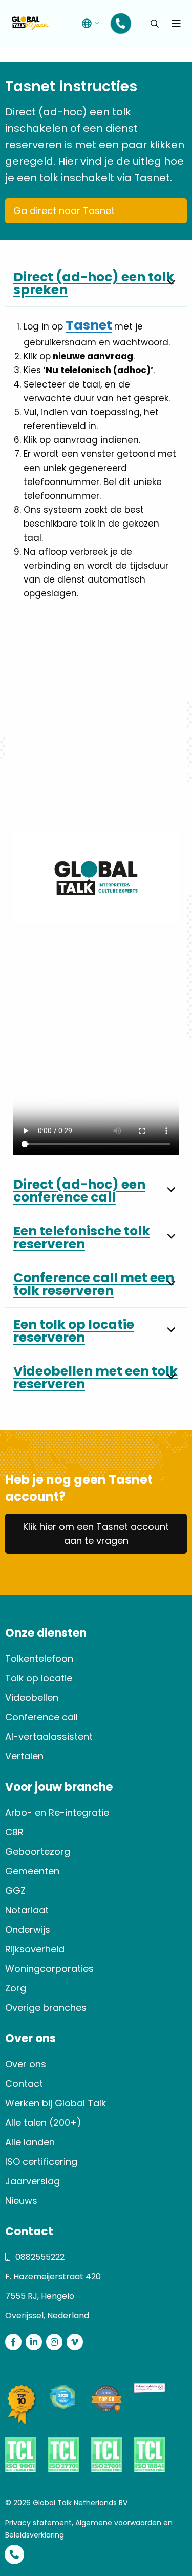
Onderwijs (28, 1930)
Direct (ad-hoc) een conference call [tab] (79, 1191)
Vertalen (24, 1756)
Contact (24, 2084)
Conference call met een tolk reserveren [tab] (94, 1284)
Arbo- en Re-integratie (57, 1813)
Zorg (16, 1988)
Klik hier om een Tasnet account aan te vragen (96, 1534)
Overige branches (46, 2008)
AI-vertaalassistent (49, 1737)
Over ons (26, 2064)
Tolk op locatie (39, 1678)
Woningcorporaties (49, 1969)
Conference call (41, 1717)
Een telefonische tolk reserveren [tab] (82, 1237)
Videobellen (32, 1698)
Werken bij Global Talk (56, 2103)
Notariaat (27, 1910)
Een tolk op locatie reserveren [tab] (74, 1331)
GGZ (15, 1891)
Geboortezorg (38, 1852)
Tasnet (89, 325)
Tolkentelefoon (39, 1659)
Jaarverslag (33, 2181)
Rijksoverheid (35, 1949)
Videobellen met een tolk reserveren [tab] (95, 1378)
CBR (14, 1832)
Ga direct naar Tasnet (64, 211)
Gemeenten (32, 1871)
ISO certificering (41, 2162)
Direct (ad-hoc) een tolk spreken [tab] (94, 283)
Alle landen (30, 2142)
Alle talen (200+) (43, 2123)
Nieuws (21, 2201)
